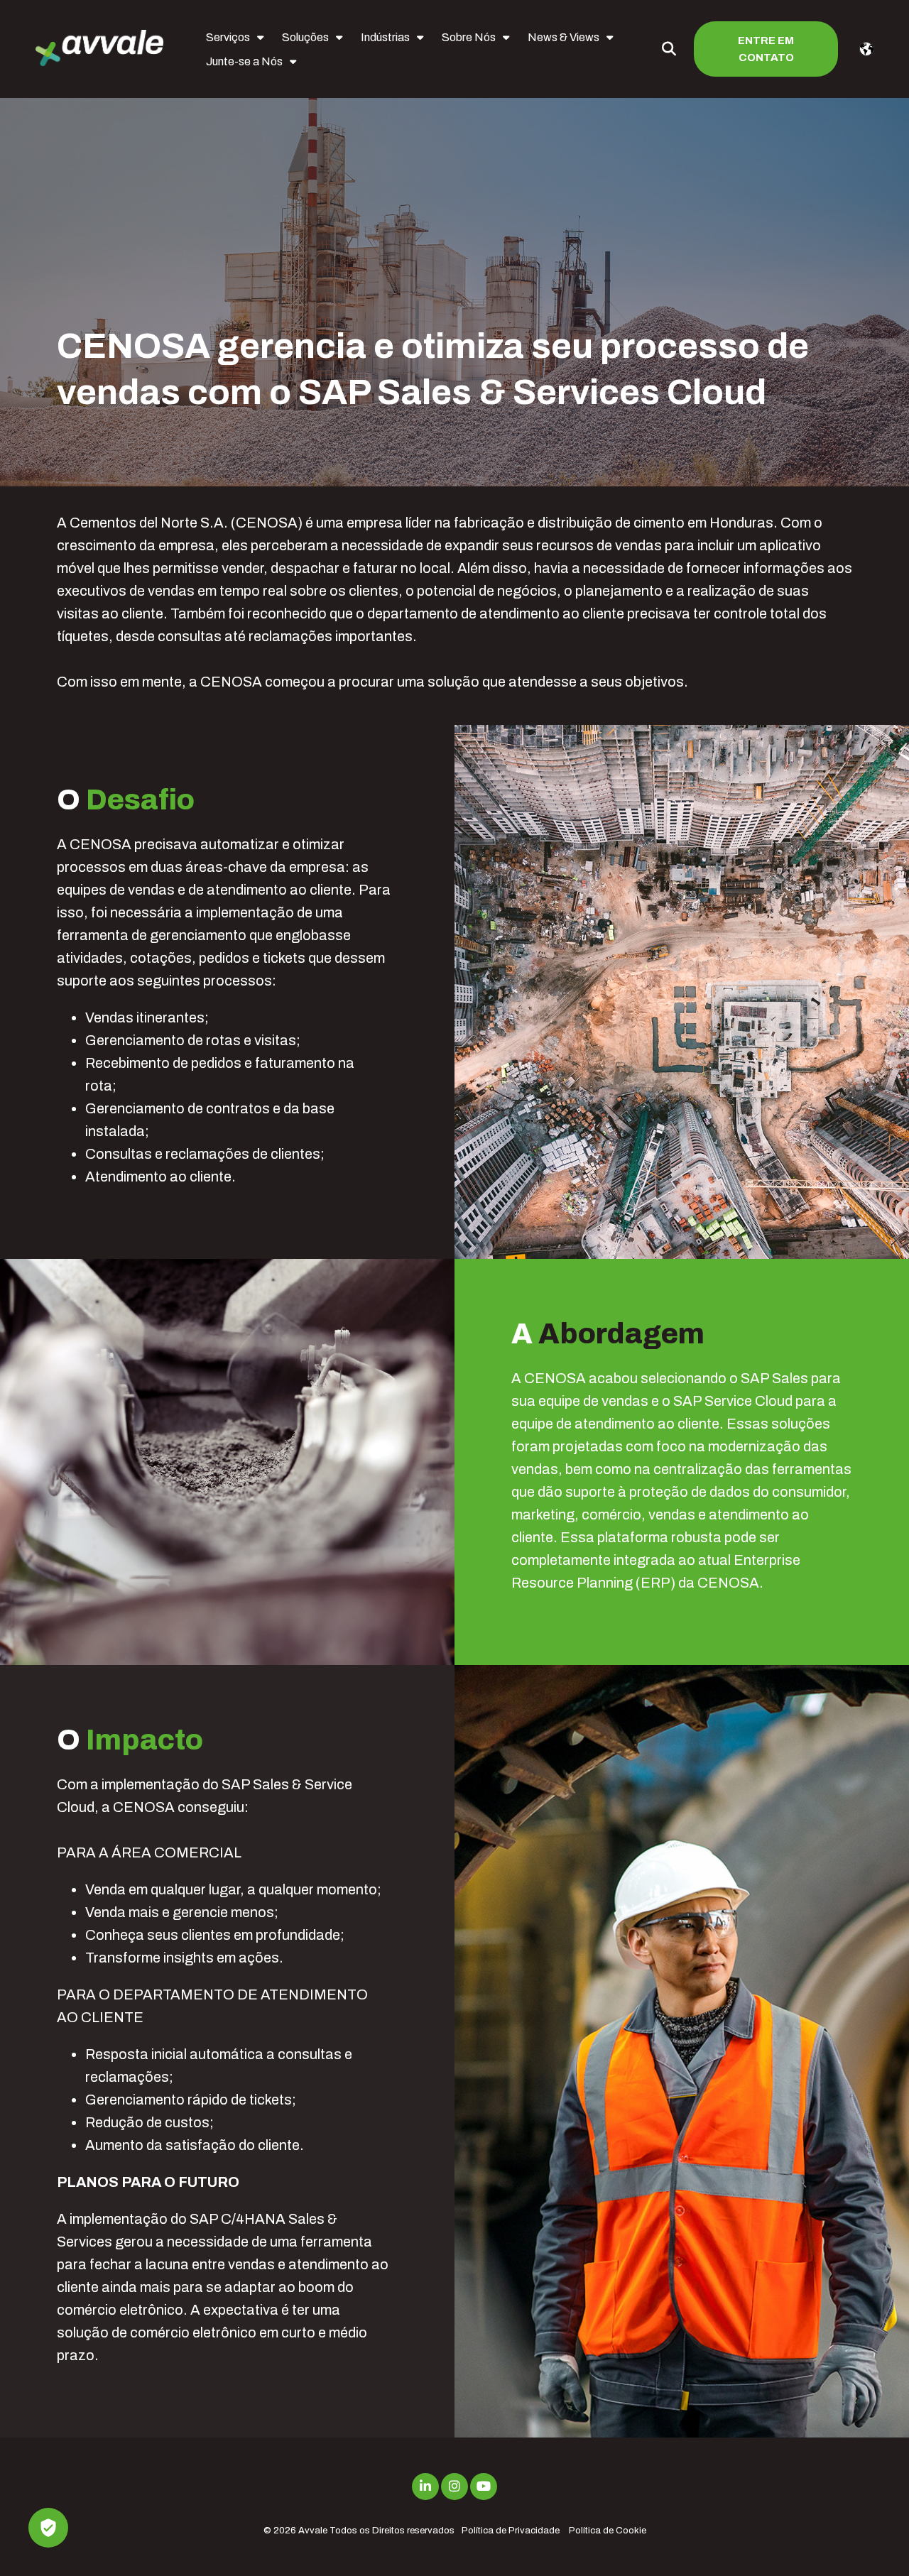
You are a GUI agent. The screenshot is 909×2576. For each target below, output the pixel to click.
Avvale (313, 2531)
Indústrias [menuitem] (385, 37)
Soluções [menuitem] (305, 37)
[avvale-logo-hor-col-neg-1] (99, 49)
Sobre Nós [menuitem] (469, 37)
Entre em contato (766, 49)
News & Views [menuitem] (564, 37)
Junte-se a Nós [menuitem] (244, 61)
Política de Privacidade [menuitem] (511, 2531)
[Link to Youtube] (484, 2487)
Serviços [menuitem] (228, 37)
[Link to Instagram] (454, 2487)
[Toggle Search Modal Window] (669, 49)
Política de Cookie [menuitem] (608, 2531)
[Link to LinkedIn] (425, 2487)
